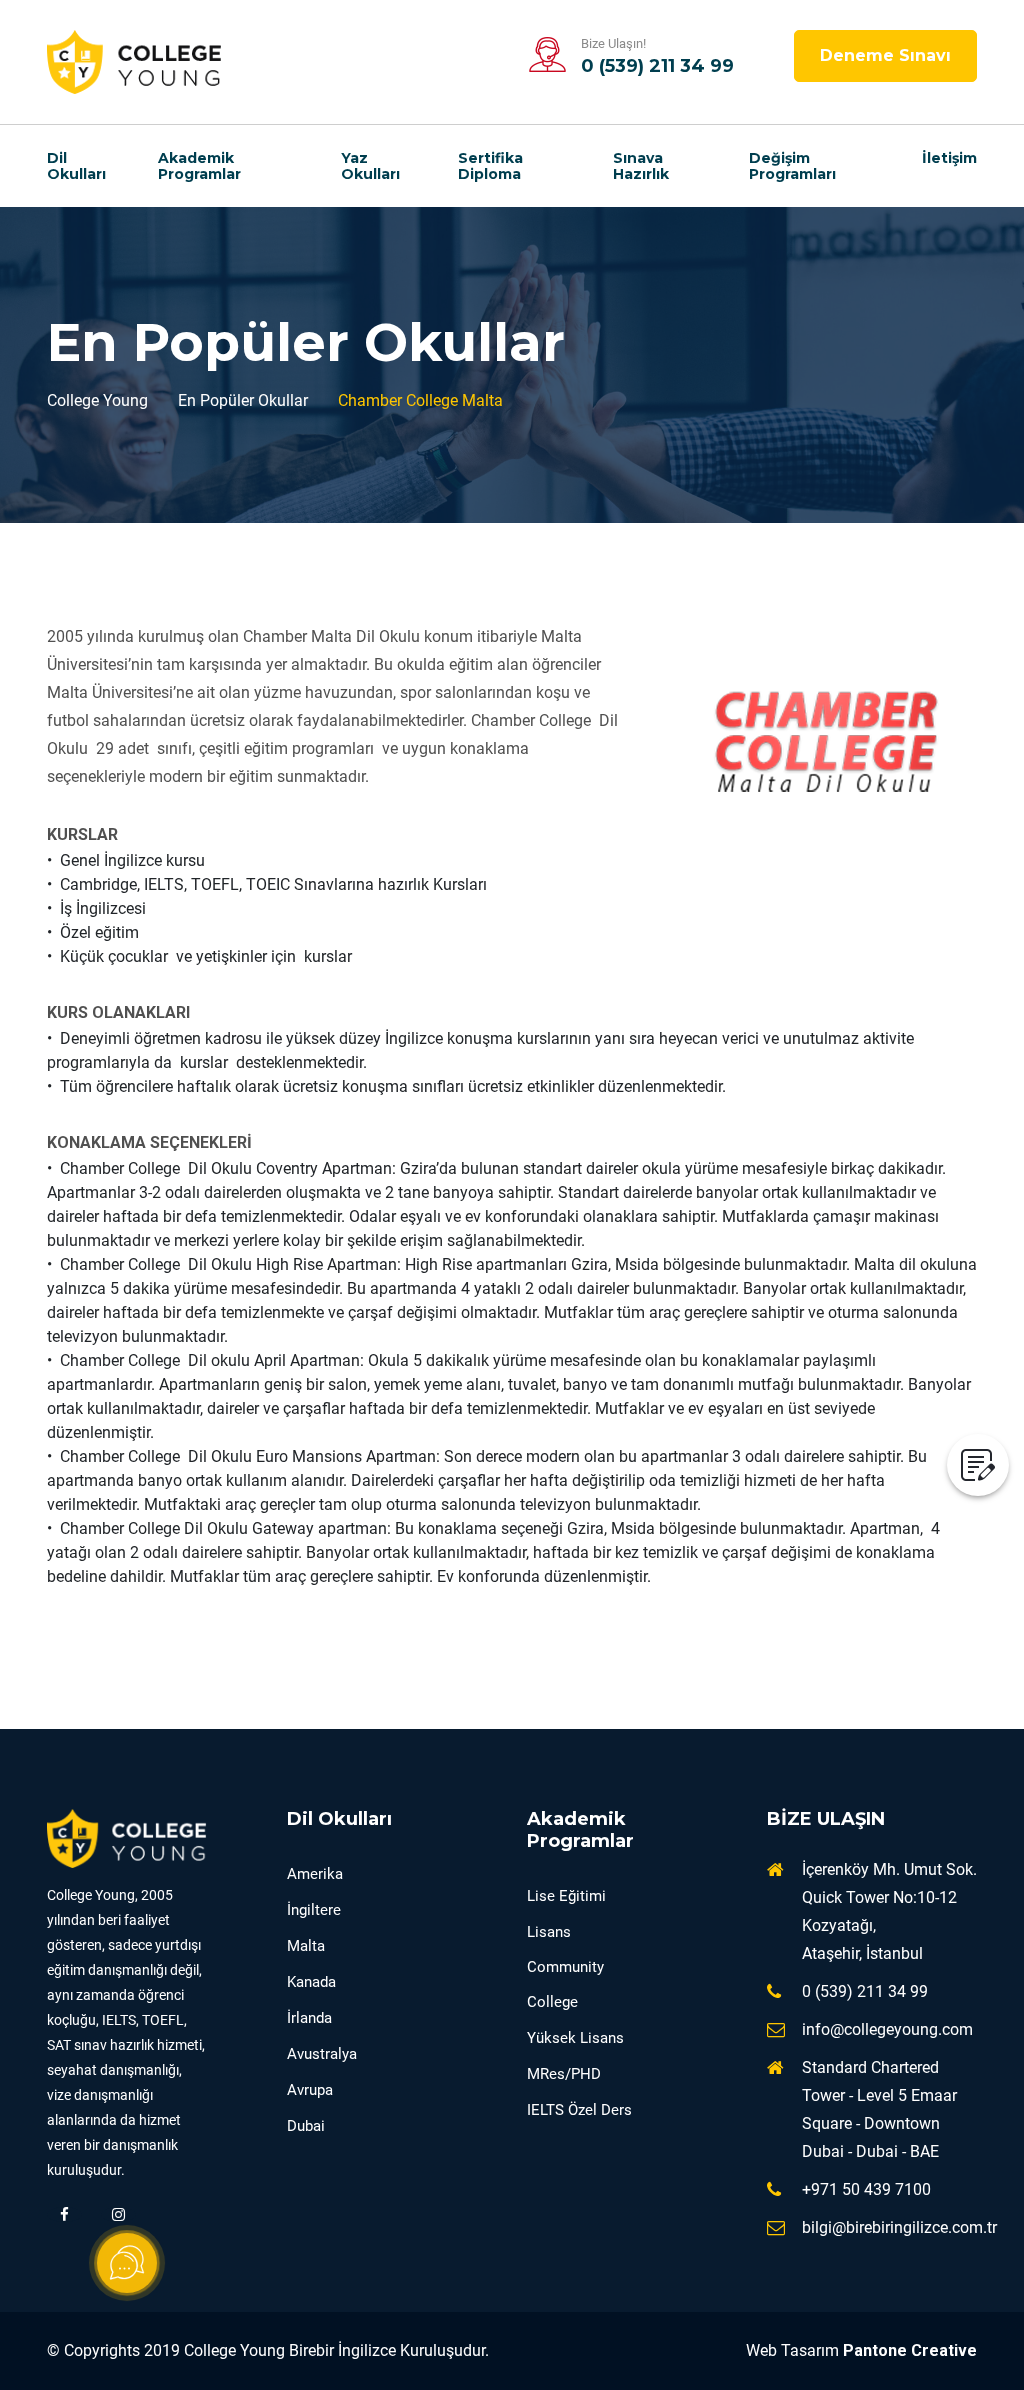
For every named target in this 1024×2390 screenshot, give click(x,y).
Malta (306, 1946)
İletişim (949, 158)
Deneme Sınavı (885, 55)
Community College (565, 1984)
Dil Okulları (76, 166)
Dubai (306, 2126)
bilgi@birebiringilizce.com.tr (899, 2227)
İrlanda (309, 2018)
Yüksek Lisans (575, 2038)
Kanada (311, 1982)
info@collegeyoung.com (887, 2029)
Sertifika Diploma (490, 166)
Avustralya (322, 2054)
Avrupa (310, 2090)
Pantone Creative (910, 2350)
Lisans (549, 1932)
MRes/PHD (564, 2074)
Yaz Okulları (370, 166)
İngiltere (314, 1910)
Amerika (315, 1874)
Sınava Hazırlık (641, 166)
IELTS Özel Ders (579, 2110)
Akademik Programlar (199, 166)
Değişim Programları (792, 166)
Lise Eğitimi (566, 1896)
